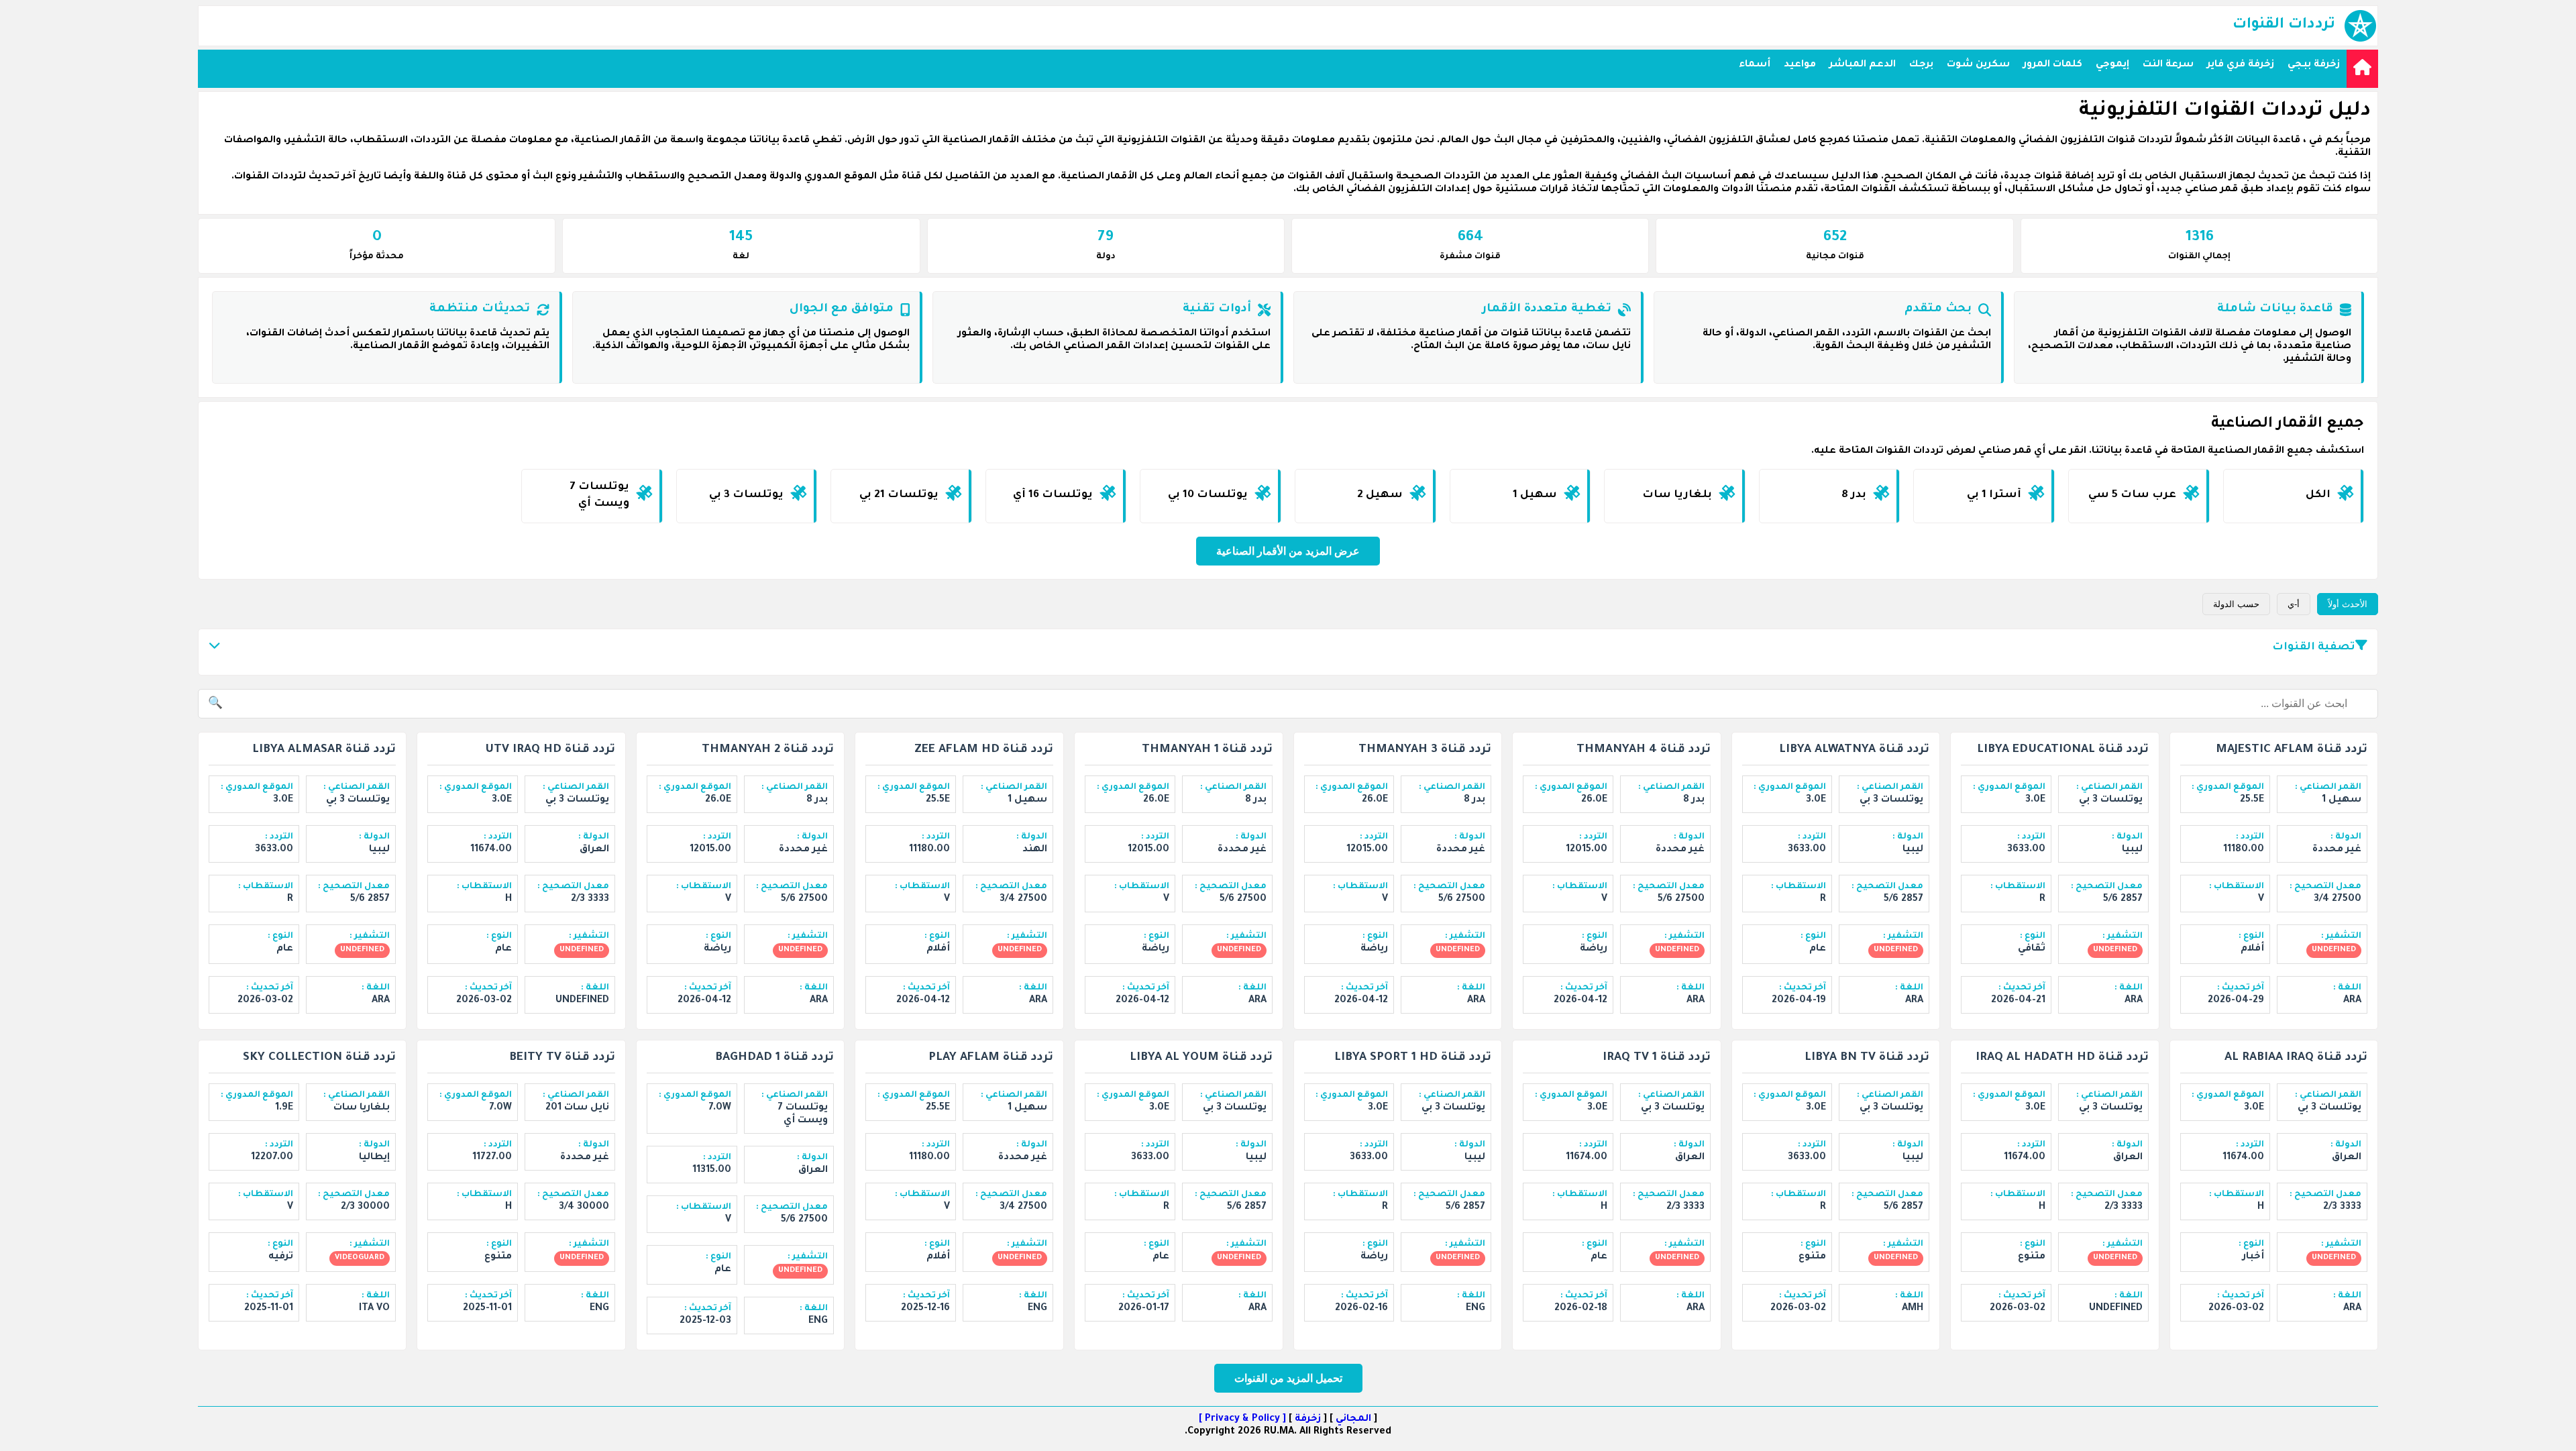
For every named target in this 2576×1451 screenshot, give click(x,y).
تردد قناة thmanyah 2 (768, 750)
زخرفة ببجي (2314, 65)
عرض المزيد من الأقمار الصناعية (1288, 551)
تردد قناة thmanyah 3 (1425, 750)
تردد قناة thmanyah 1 (1207, 750)
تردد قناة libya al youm (1201, 1058)
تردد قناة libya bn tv (1867, 1058)
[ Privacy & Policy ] (1242, 1419)
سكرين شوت (1978, 65)
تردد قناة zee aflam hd (984, 750)
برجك (1921, 65)
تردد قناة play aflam (991, 1058)
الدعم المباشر (1863, 65)
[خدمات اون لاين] (2362, 69)
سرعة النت (2168, 65)
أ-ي (2294, 604)
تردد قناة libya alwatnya (1854, 750)
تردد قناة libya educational (2063, 750)
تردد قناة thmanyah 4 (1644, 750)
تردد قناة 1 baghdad (774, 1058)
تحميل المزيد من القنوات (1288, 1378)
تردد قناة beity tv (562, 1058)
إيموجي (2112, 65)
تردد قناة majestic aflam (2292, 750)
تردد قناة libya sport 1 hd (1413, 1058)
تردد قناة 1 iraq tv (1657, 1058)
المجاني (1353, 1419)
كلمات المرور (2053, 65)
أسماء (1755, 65)
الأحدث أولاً (2348, 604)
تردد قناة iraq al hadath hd (2062, 1058)
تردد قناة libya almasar (324, 750)
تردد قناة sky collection (319, 1058)
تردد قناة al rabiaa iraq (2296, 1058)
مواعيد (1800, 65)
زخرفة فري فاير (2241, 65)
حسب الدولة (2236, 604)
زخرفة (1308, 1419)
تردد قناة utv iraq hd (550, 750)
